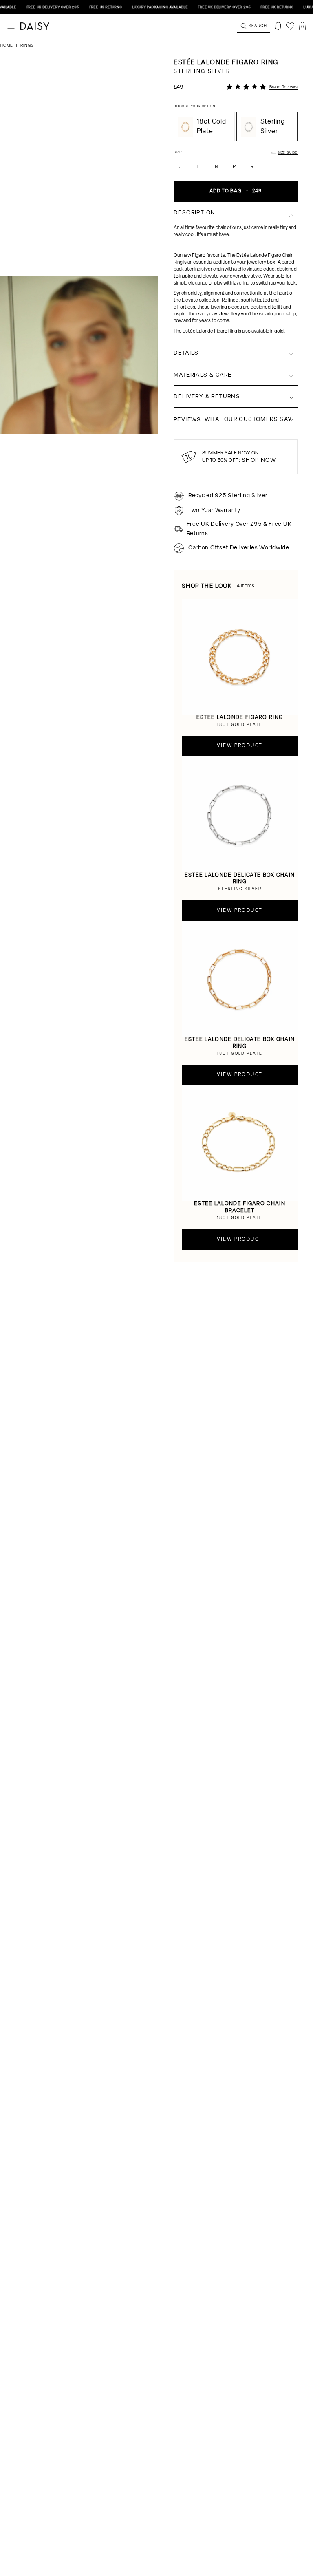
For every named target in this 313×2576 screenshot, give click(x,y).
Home (7, 46)
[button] (302, 26)
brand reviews (284, 87)
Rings (27, 46)
